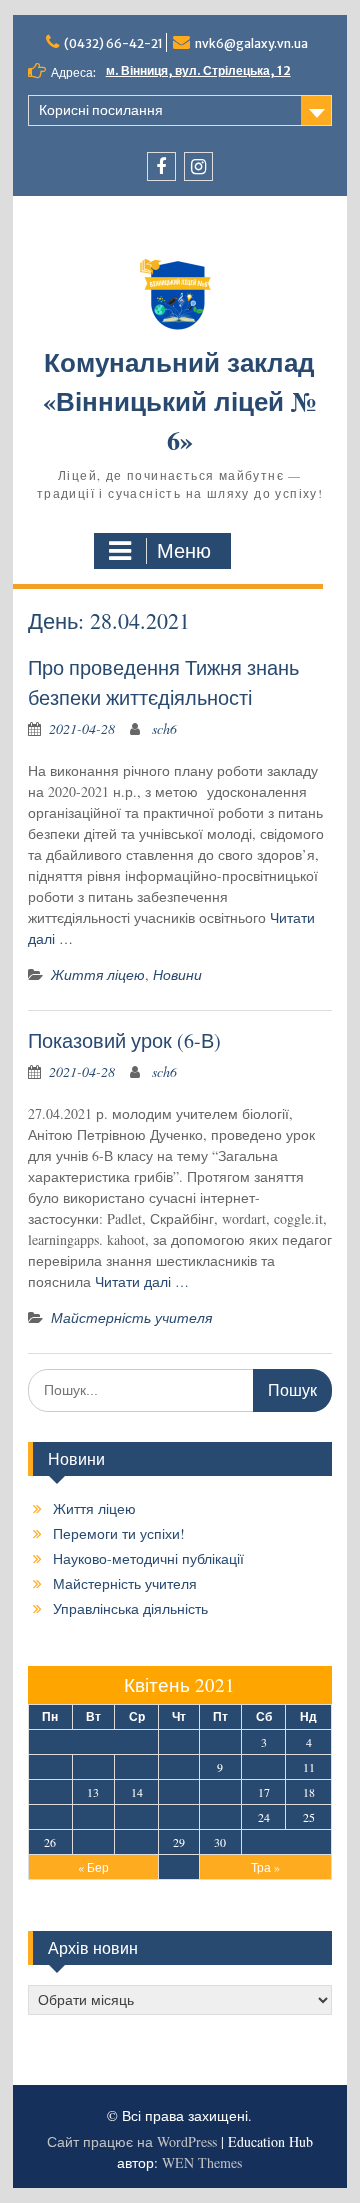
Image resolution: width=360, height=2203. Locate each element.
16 (220, 1792)
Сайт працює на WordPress (132, 2141)
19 (50, 1817)
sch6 (164, 728)
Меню (184, 551)
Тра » (265, 1867)
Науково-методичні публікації (148, 1558)
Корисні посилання (101, 110)
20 (93, 1817)
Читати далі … (142, 1281)
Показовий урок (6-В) (124, 1040)
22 (179, 1817)
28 (137, 1842)
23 (220, 1817)
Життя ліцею (98, 974)
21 (137, 1817)
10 (264, 1767)
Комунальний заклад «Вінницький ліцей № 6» (180, 401)
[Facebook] (161, 166)
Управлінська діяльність (130, 1608)
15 (179, 1792)
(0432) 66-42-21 (113, 43)
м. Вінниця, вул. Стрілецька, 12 (198, 70)
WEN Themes (202, 2162)
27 (93, 1842)
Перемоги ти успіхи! (119, 1533)
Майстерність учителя (131, 1317)
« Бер (93, 1867)
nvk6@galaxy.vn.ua (251, 43)
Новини (177, 974)
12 (50, 1792)
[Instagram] (198, 166)
